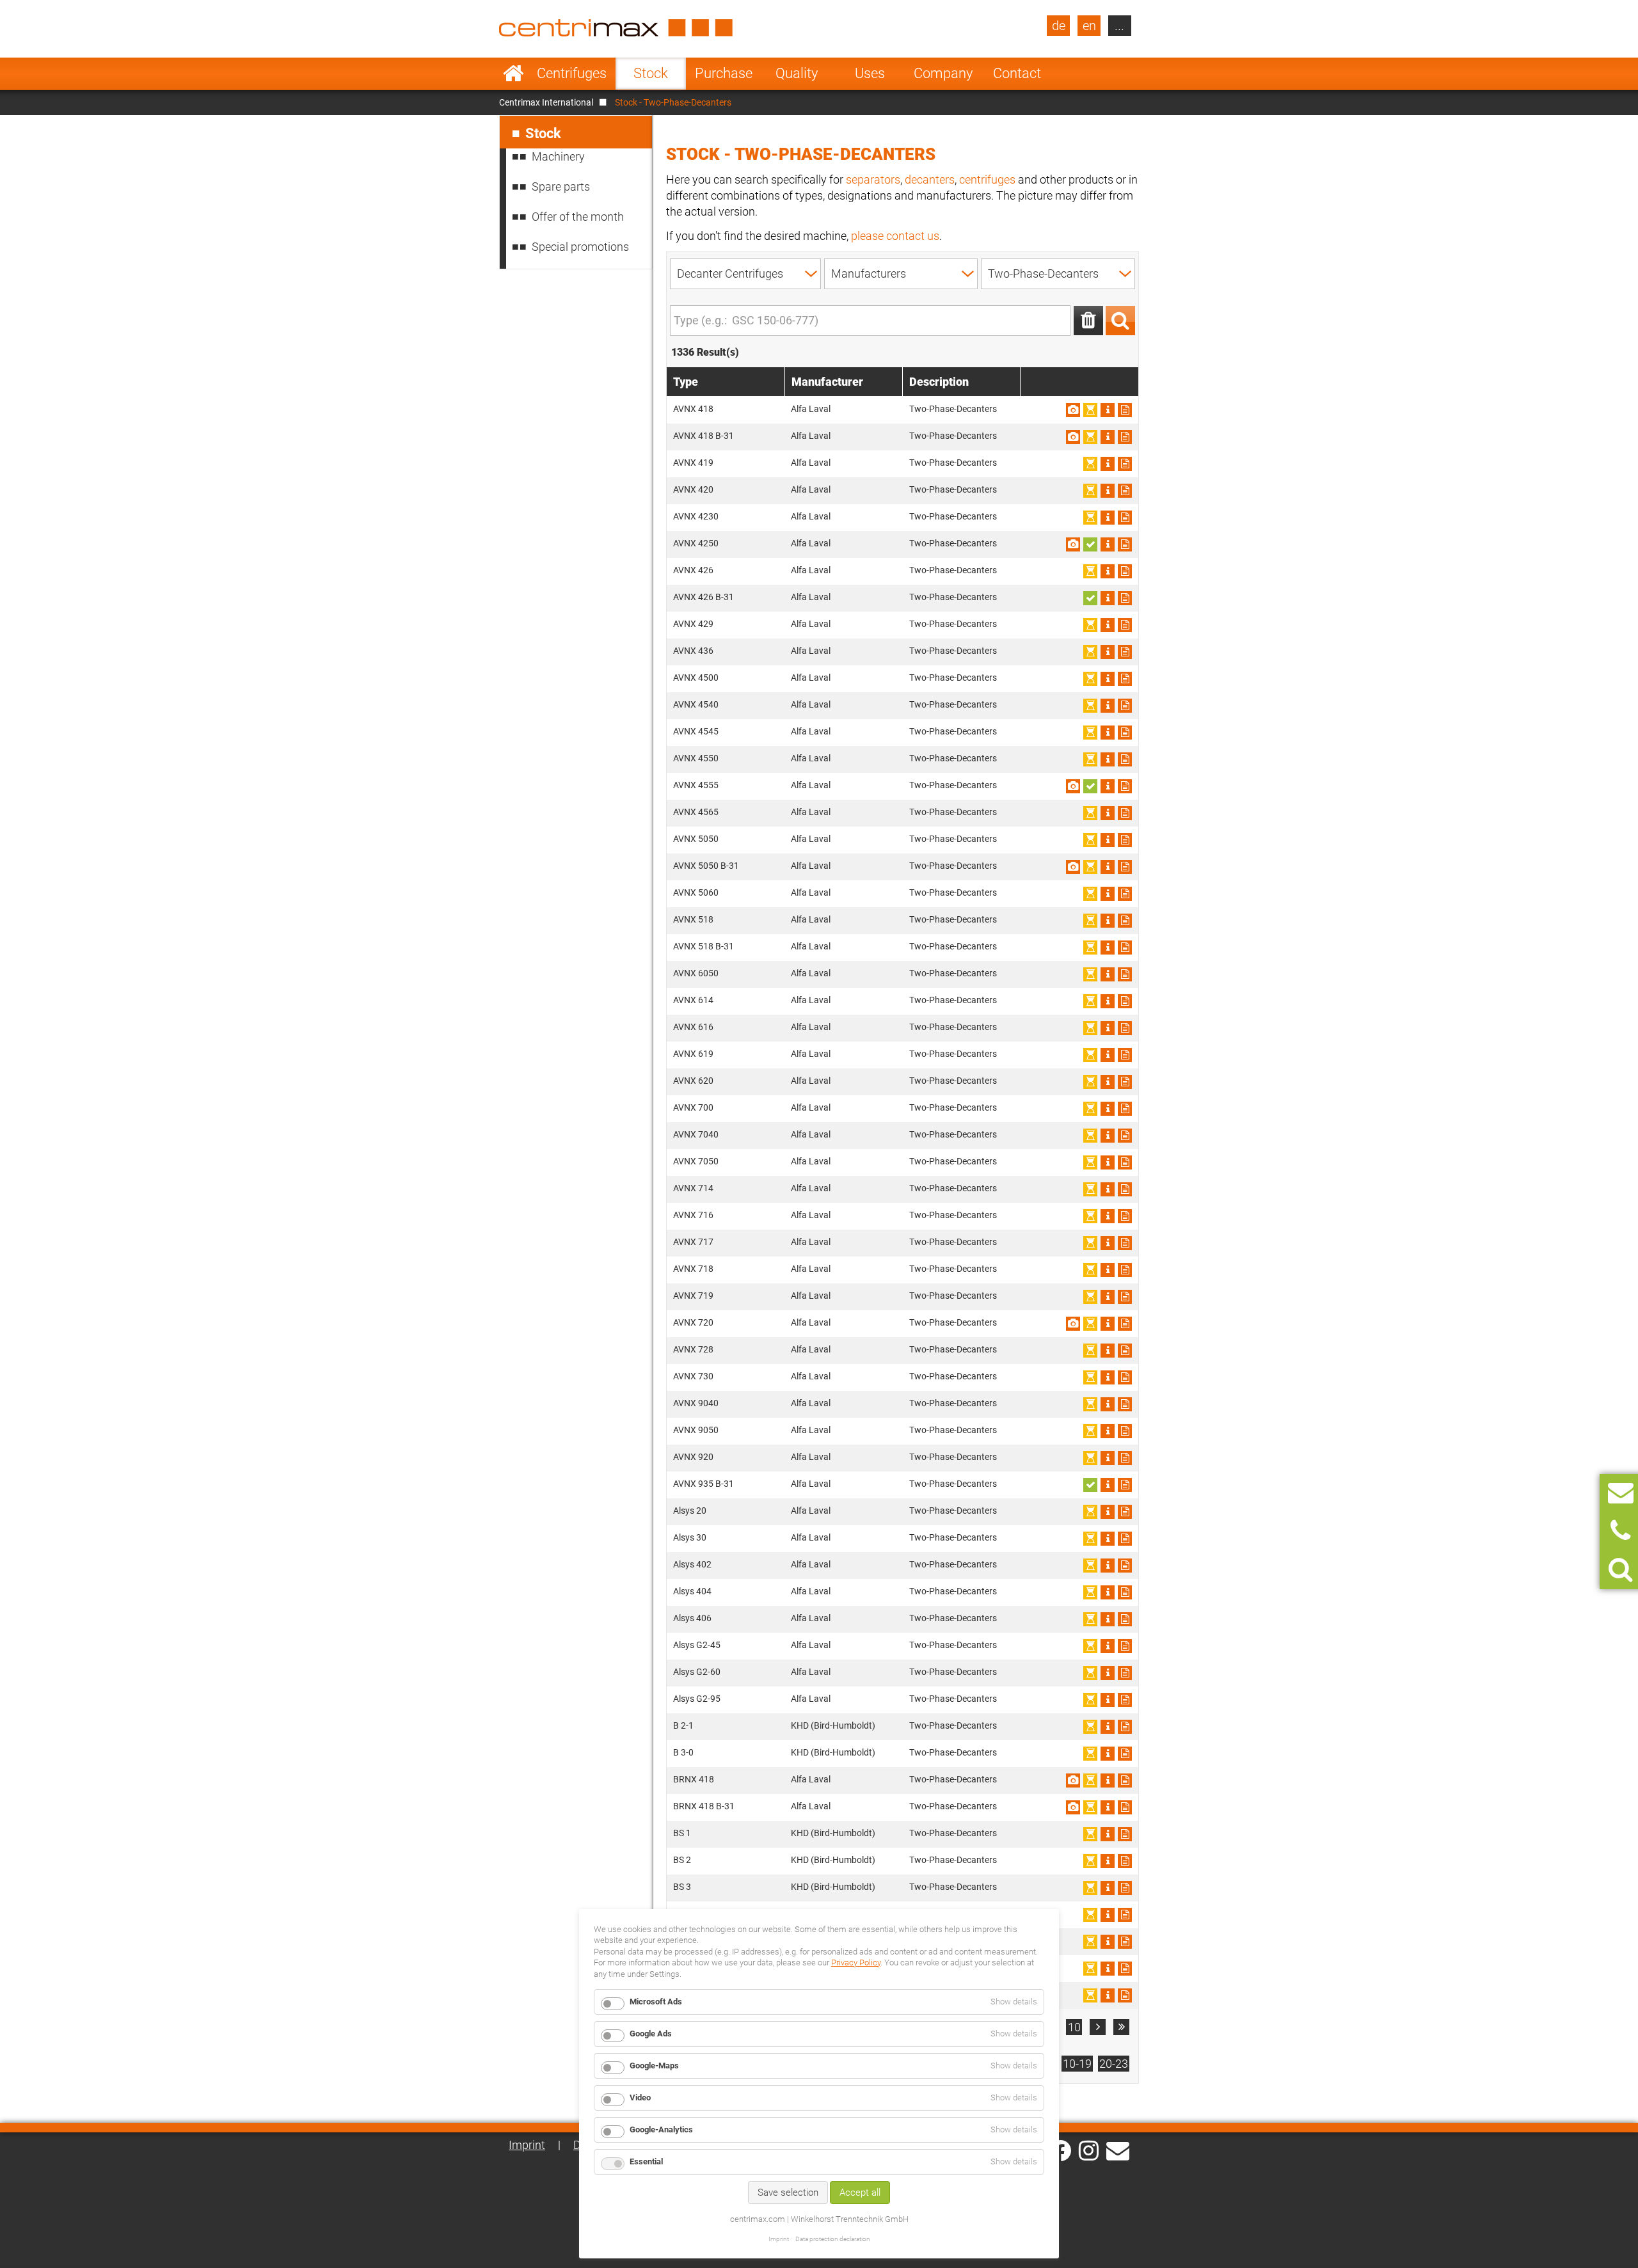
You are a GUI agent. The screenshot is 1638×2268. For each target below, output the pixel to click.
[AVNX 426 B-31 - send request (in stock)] (1090, 598)
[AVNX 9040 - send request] (1125, 1404)
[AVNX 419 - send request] (1125, 464)
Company (943, 73)
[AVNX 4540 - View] (1108, 706)
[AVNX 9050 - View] (1108, 1431)
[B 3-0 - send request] (1125, 1754)
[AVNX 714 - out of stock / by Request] (1090, 1189)
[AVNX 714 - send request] (1125, 1189)
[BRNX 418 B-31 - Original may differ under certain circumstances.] (1073, 1807)
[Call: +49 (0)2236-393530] (1620, 1531)
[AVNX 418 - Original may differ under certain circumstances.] (1073, 410)
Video (640, 2098)
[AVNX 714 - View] (1108, 1189)
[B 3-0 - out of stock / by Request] (1090, 1754)
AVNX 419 (693, 463)
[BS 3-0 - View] (1108, 1915)
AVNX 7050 (696, 1161)
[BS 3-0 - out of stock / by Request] (1090, 1915)
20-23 (1114, 2064)
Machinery (558, 156)
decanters (930, 179)
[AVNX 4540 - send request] (1125, 706)
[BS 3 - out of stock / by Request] (1090, 1888)
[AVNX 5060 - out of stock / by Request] (1090, 894)
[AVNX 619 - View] (1108, 1055)
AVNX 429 (693, 624)
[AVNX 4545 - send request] (1125, 733)
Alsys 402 (692, 1564)
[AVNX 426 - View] (1108, 571)
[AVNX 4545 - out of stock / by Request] (1090, 733)
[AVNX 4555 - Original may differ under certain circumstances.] (1073, 786)
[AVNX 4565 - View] (1108, 813)
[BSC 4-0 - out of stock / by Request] (1090, 1969)
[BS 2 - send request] (1125, 1861)
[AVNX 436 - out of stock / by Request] (1090, 652)
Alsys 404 (692, 1591)
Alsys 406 (692, 1618)
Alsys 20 (690, 1511)
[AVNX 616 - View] (1108, 1028)
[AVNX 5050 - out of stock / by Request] (1090, 840)
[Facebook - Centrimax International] (1061, 2151)
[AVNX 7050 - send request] (1125, 1162)
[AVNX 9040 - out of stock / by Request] (1090, 1404)
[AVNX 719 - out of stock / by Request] (1090, 1297)
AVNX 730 (693, 1376)
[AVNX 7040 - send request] (1125, 1136)
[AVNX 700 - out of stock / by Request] (1090, 1109)
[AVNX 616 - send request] (1125, 1028)
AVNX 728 (693, 1349)
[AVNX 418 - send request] (1125, 410)
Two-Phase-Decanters (953, 409)
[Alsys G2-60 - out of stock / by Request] (1090, 1673)
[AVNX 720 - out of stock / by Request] (1090, 1324)
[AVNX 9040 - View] (1108, 1404)
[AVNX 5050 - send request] (1125, 840)
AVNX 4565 (696, 812)
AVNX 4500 (696, 678)
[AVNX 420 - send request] (1125, 491)
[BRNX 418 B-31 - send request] (1125, 1807)
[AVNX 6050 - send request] (1125, 974)
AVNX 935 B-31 (704, 1484)
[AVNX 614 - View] (1108, 1001)
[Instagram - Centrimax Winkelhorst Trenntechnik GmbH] (1089, 2150)
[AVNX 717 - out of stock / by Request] (1090, 1243)
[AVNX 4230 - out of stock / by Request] (1090, 518)
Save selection (788, 2193)
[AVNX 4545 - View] (1108, 733)
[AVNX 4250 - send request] (1125, 544)
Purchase (724, 73)
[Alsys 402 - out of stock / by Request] (1090, 1566)
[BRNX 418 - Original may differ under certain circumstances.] (1073, 1780)
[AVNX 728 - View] (1108, 1351)
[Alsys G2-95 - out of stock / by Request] (1090, 1700)
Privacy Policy (856, 1963)
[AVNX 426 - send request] (1125, 571)
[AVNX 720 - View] (1108, 1324)
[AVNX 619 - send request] (1125, 1055)
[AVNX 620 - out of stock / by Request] (1090, 1082)
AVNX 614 (693, 1000)
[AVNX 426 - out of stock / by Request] (1090, 571)
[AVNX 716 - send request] (1125, 1216)
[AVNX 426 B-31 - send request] (1125, 598)
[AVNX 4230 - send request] (1125, 518)
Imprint (527, 2145)
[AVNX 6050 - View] (1108, 974)
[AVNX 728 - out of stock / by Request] (1090, 1351)
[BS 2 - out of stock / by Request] (1090, 1861)
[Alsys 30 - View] (1108, 1539)
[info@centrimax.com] (1118, 2150)
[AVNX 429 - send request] (1125, 625)
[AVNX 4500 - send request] (1125, 679)
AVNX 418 (693, 409)
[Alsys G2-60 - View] (1108, 1673)
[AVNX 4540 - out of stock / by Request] (1090, 706)
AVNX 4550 (696, 758)
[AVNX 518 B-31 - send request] (1125, 948)
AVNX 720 (693, 1322)
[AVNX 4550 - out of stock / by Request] (1090, 759)
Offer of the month (578, 217)
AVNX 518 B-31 (704, 946)
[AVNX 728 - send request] (1125, 1351)
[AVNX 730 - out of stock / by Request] (1090, 1377)
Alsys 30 (690, 1537)
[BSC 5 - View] (1108, 1995)
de (1059, 26)
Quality (797, 73)
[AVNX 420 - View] (1108, 491)
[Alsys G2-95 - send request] (1125, 1700)
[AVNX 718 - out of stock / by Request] (1090, 1270)
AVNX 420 (693, 489)
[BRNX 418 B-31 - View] (1108, 1807)
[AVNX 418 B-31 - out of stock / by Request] (1090, 437)
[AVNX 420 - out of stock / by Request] (1090, 491)
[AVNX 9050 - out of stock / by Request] (1090, 1431)
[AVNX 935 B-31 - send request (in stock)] (1090, 1485)
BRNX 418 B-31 (704, 1806)
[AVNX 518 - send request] (1125, 921)
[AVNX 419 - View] (1108, 464)
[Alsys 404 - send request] (1125, 1592)
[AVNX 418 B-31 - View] (1108, 437)
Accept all (860, 2193)
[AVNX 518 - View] (1108, 921)
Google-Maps (654, 2066)
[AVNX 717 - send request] (1125, 1243)
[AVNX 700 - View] (1108, 1109)
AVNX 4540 (696, 704)
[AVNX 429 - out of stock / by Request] (1090, 625)
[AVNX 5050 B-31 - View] (1108, 867)
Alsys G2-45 (697, 1645)
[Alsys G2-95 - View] (1108, 1700)
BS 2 (682, 1860)
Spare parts (561, 186)
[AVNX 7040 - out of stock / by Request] (1090, 1136)
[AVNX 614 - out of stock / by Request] (1090, 1001)
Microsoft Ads (656, 2002)
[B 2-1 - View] (1108, 1727)
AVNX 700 (693, 1107)
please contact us (895, 236)
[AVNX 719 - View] (1108, 1297)
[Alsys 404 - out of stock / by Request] (1090, 1592)
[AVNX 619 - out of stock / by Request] (1090, 1055)
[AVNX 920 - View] (1108, 1458)
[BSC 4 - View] (1108, 1942)
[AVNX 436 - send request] (1125, 652)
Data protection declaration (833, 2239)
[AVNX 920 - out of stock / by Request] (1090, 1458)
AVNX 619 (693, 1054)
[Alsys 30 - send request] (1125, 1539)
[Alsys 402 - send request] (1125, 1566)
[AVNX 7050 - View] (1108, 1162)
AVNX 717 (693, 1242)
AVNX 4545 (696, 731)
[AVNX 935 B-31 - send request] (1125, 1485)
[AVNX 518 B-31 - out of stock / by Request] (1090, 948)
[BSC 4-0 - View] (1108, 1969)
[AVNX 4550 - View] (1108, 759)
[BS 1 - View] (1108, 1834)
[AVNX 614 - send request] (1125, 1001)
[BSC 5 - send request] (1125, 1995)
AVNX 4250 (696, 543)
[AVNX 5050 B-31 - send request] (1125, 867)
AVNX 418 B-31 (704, 436)
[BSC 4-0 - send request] (1125, 1969)
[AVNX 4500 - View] (1108, 679)
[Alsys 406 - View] (1108, 1619)
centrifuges (987, 179)
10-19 (1077, 2064)
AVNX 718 (693, 1269)
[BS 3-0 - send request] (1125, 1915)
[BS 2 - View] (1108, 1861)
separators (873, 179)
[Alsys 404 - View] (1108, 1592)
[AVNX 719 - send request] (1125, 1297)
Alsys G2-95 (697, 1699)
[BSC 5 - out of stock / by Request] (1090, 1995)
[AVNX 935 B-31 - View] (1108, 1485)
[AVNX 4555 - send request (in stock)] (1090, 786)
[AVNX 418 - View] (1108, 410)
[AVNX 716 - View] (1108, 1216)
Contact (1017, 73)
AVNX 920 (693, 1457)
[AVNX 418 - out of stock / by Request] (1090, 410)
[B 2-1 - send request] (1125, 1727)
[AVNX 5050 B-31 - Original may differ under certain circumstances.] (1073, 867)
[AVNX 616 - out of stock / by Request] (1090, 1028)
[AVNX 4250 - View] (1108, 544)
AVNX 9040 (696, 1403)
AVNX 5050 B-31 (706, 866)
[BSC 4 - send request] (1125, 1942)
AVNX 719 (693, 1296)
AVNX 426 (693, 570)
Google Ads (651, 2034)
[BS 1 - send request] (1125, 1834)
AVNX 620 (693, 1081)
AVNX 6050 (696, 973)
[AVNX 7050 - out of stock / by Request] (1090, 1162)
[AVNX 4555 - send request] (1125, 786)
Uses (870, 73)
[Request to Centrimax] (1621, 1493)
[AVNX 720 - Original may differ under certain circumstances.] (1073, 1324)
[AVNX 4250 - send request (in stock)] (1090, 544)
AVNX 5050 (696, 839)
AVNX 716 (693, 1215)
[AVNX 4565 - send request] (1125, 813)
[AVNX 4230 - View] (1108, 518)
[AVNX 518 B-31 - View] (1108, 948)
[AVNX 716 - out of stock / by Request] (1090, 1216)
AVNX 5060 (696, 892)
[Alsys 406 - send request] (1125, 1619)
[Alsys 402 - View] (1108, 1566)
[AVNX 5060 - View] (1108, 894)
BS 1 (682, 1833)
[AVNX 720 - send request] (1125, 1324)
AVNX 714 (693, 1188)
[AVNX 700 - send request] (1125, 1109)
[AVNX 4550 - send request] (1125, 759)
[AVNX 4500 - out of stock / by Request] (1090, 679)
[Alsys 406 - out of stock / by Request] (1090, 1619)
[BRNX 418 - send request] (1125, 1780)
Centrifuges (572, 73)
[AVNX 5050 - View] (1108, 840)
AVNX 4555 (696, 785)
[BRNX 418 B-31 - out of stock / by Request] (1090, 1807)
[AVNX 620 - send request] (1125, 1082)
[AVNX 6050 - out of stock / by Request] (1090, 974)
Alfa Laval (811, 409)
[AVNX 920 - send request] (1125, 1458)
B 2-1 (683, 1725)
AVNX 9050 (696, 1430)
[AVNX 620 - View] (1108, 1082)
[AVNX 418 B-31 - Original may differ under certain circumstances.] (1073, 437)
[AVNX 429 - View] (1108, 625)
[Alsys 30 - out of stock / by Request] (1090, 1539)
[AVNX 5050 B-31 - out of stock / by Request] (1090, 867)
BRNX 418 (694, 1779)
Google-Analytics (661, 2129)
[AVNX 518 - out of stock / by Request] (1090, 921)
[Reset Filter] (1088, 321)
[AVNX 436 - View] (1108, 652)
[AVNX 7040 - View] (1108, 1136)
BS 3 (682, 1887)
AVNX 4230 (696, 516)
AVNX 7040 (696, 1134)
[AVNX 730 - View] (1108, 1377)
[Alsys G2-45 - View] (1108, 1646)
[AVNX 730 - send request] (1125, 1377)
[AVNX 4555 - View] (1108, 786)
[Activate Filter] (1120, 321)
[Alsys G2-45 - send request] (1125, 1646)
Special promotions (580, 247)
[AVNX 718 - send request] (1125, 1270)
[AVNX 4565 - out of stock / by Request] (1090, 813)
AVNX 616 (693, 1027)
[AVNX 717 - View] (1108, 1243)
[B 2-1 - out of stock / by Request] (1090, 1727)
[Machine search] (1620, 1570)
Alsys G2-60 (697, 1672)
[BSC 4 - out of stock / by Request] (1090, 1942)
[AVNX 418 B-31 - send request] (1125, 437)
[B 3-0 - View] (1108, 1754)
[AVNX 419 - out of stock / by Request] (1090, 464)
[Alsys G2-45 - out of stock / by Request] (1090, 1646)
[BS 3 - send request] (1125, 1888)
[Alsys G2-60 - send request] (1125, 1673)
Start (513, 74)
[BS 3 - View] (1108, 1888)
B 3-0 (683, 1752)
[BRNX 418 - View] (1108, 1780)
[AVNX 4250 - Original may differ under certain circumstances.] (1073, 544)
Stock (651, 73)
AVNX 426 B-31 (704, 597)
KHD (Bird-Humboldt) (833, 1725)
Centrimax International (546, 102)
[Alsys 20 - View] (1108, 1512)
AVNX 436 (693, 651)
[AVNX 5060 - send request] (1125, 894)
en (1089, 26)
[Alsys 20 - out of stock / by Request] (1090, 1512)
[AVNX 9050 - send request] (1125, 1431)
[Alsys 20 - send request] (1125, 1512)
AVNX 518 (693, 919)
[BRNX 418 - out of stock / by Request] (1090, 1780)
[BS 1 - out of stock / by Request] (1090, 1834)
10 (1074, 2027)
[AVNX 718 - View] (1108, 1270)
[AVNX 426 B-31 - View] (1108, 598)
